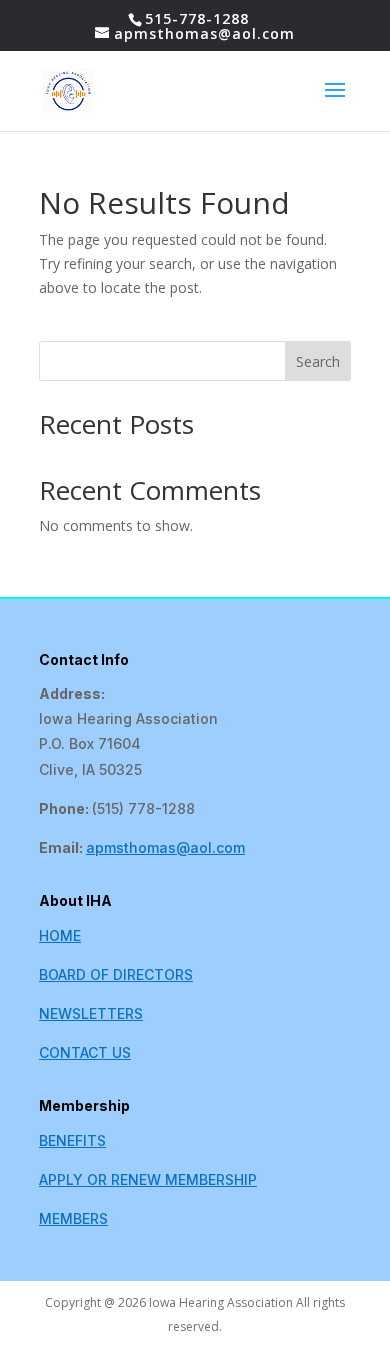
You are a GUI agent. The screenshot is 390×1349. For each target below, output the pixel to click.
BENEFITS (72, 1140)
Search (318, 361)
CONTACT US (85, 1052)
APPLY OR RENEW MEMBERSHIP (148, 1179)
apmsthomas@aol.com (165, 847)
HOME (60, 935)
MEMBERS (73, 1218)
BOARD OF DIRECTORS (116, 974)
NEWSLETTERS (91, 1013)
